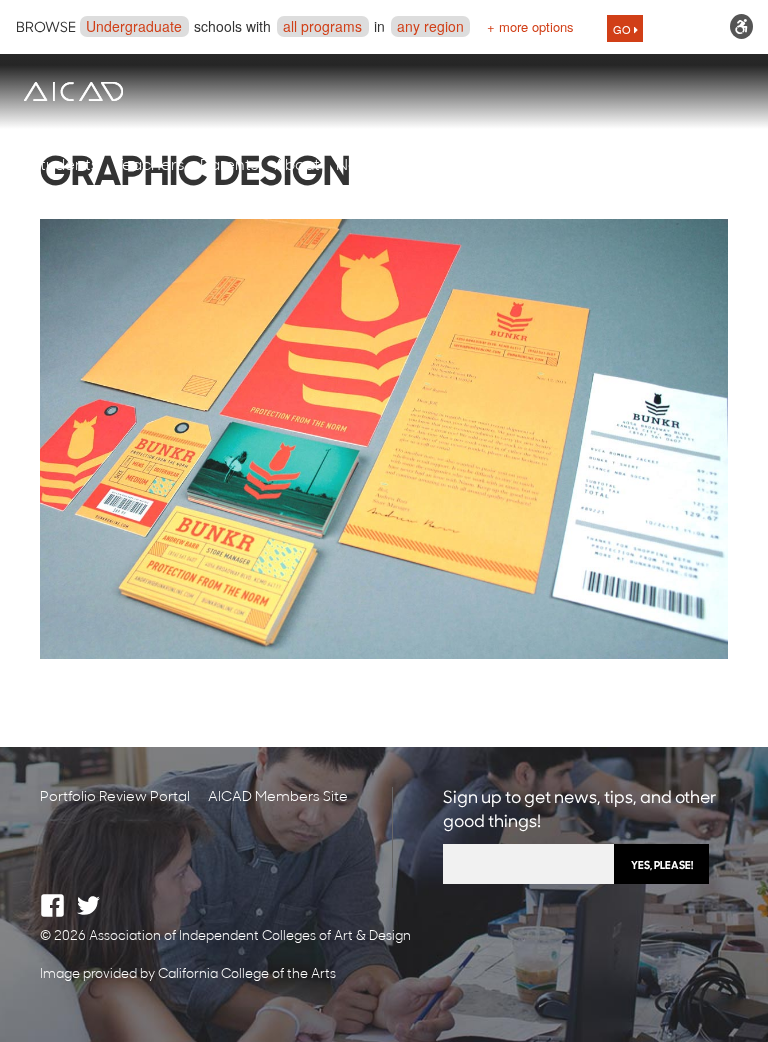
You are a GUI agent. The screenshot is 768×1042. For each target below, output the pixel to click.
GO (623, 29)
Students (64, 166)
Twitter (88, 905)
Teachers (149, 166)
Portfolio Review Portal (115, 797)
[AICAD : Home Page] (73, 91)
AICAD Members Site (278, 797)
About (297, 166)
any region (430, 26)
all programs (322, 26)
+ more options (530, 26)
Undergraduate (134, 26)
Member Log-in (614, 166)
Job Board (501, 166)
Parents (229, 166)
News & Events (391, 166)
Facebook (52, 905)
